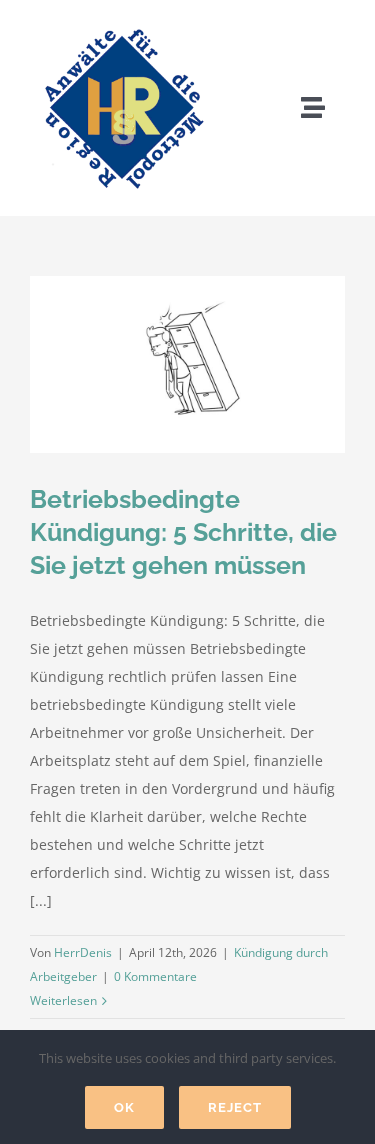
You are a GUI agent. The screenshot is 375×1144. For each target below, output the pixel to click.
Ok (124, 1107)
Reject (235, 1107)
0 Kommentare (155, 976)
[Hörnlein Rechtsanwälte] (122, 22)
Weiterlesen (63, 1000)
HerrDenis (83, 952)
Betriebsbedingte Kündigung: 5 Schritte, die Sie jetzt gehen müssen (183, 532)
